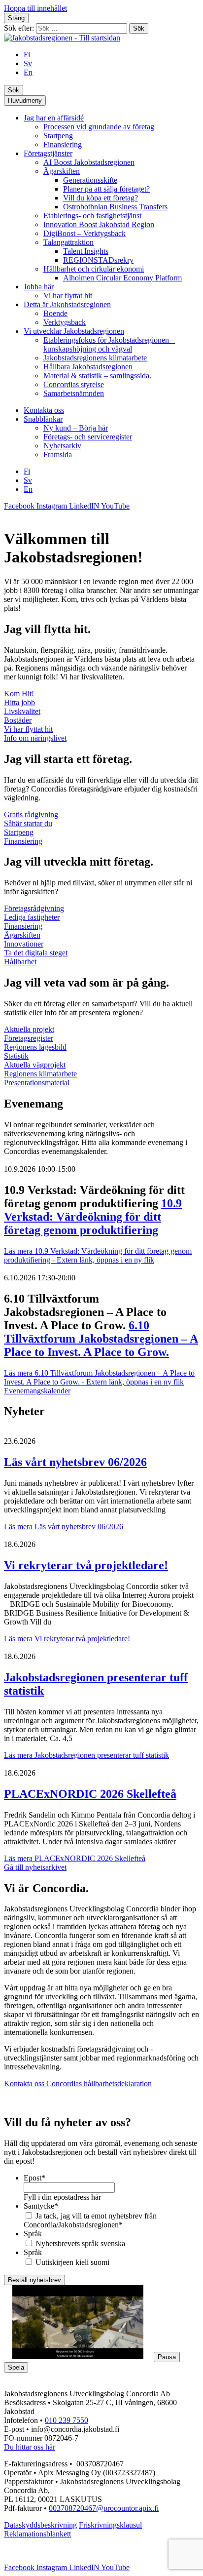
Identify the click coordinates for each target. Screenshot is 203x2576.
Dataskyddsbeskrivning (40, 2525)
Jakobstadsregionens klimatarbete (95, 358)
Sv (28, 63)
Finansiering (63, 144)
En (28, 72)
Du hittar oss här (30, 2447)
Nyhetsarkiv (62, 446)
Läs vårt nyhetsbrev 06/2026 (75, 1462)
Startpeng (58, 136)
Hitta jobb (19, 702)
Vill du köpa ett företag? (101, 198)
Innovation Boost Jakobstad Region (99, 224)
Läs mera (98, 1255)
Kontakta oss (44, 410)
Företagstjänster (48, 153)
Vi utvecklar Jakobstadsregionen (74, 331)
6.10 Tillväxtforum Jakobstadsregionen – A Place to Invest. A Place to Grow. (101, 1339)
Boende (55, 313)
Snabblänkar (43, 419)
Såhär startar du (28, 823)
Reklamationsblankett (37, 2534)
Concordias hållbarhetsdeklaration (99, 2083)
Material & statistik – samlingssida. (97, 376)
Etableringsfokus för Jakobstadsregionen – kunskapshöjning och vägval (109, 344)
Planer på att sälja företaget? (106, 189)
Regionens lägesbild (35, 1047)
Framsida (58, 455)
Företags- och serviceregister (88, 437)
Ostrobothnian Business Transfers (115, 207)
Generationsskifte (90, 180)
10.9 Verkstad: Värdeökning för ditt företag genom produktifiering (93, 1217)
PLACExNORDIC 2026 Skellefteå (90, 1794)
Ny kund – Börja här (76, 428)
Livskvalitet (22, 711)
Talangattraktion (68, 242)
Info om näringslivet (35, 738)
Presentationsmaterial (37, 1083)
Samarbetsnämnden (74, 393)
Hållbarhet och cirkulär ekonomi (94, 269)
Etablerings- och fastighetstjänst (92, 216)
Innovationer (24, 944)
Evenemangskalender (37, 1391)
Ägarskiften (62, 171)
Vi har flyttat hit (68, 296)
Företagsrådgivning (34, 908)
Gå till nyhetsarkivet (35, 1867)
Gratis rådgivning (31, 814)
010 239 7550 (67, 2420)
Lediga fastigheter (32, 917)
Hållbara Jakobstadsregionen (88, 367)
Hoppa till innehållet (35, 8)
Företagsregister (29, 1038)
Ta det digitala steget (36, 953)
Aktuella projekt (29, 1029)
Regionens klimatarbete (40, 1074)
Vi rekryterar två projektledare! (86, 1565)
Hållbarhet (20, 962)
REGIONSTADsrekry (98, 260)
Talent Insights (86, 251)
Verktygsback (65, 322)
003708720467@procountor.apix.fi (104, 2508)
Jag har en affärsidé (54, 118)
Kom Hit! (19, 694)
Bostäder (18, 720)
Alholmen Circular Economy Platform (122, 278)
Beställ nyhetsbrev (34, 2280)
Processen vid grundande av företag (99, 127)
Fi (27, 55)
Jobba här (39, 287)
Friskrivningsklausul (110, 2525)
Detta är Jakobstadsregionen (67, 304)
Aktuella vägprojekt (35, 1065)
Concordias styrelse (74, 384)
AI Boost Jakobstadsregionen (89, 162)
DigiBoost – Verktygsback (85, 233)
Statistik (16, 1056)
